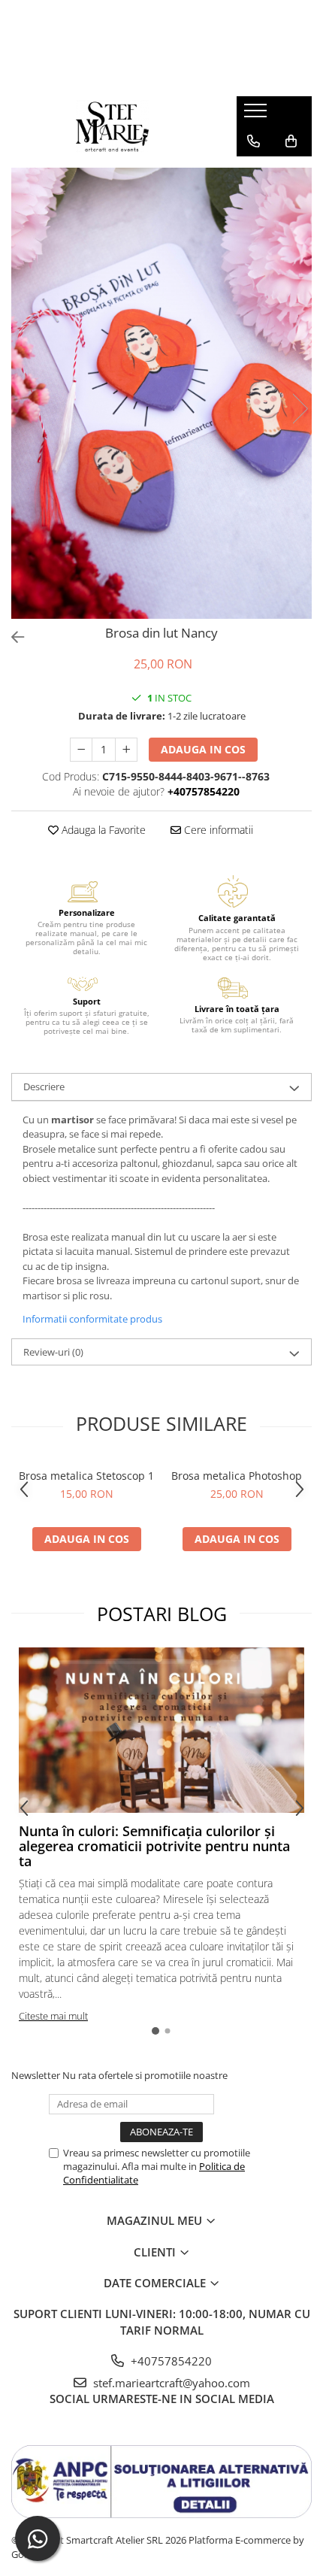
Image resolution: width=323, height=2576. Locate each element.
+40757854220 (170, 2361)
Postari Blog (162, 1614)
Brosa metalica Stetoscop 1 (86, 1476)
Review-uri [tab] (53, 1352)
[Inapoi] (11, 637)
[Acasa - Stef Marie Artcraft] (113, 126)
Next (300, 409)
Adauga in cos (203, 749)
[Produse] (257, 115)
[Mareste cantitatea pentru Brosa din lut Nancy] (126, 750)
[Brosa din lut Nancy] (161, 393)
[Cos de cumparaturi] (291, 141)
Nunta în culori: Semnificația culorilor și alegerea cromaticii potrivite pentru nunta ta (154, 1846)
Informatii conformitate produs (92, 1319)
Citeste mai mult (53, 2016)
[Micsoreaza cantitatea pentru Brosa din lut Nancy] (81, 750)
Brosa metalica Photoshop (237, 1476)
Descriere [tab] (44, 1086)
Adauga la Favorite (102, 830)
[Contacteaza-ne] (254, 141)
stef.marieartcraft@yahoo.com (170, 2383)
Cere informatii (217, 830)
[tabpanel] (161, 393)
